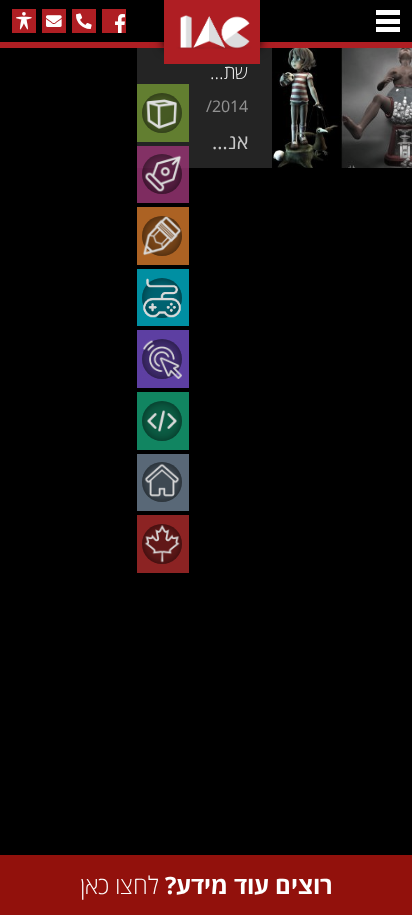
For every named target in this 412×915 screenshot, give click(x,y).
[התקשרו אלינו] (84, 21)
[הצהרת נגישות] (24, 21)
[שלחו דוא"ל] (54, 21)
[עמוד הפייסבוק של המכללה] (114, 21)
